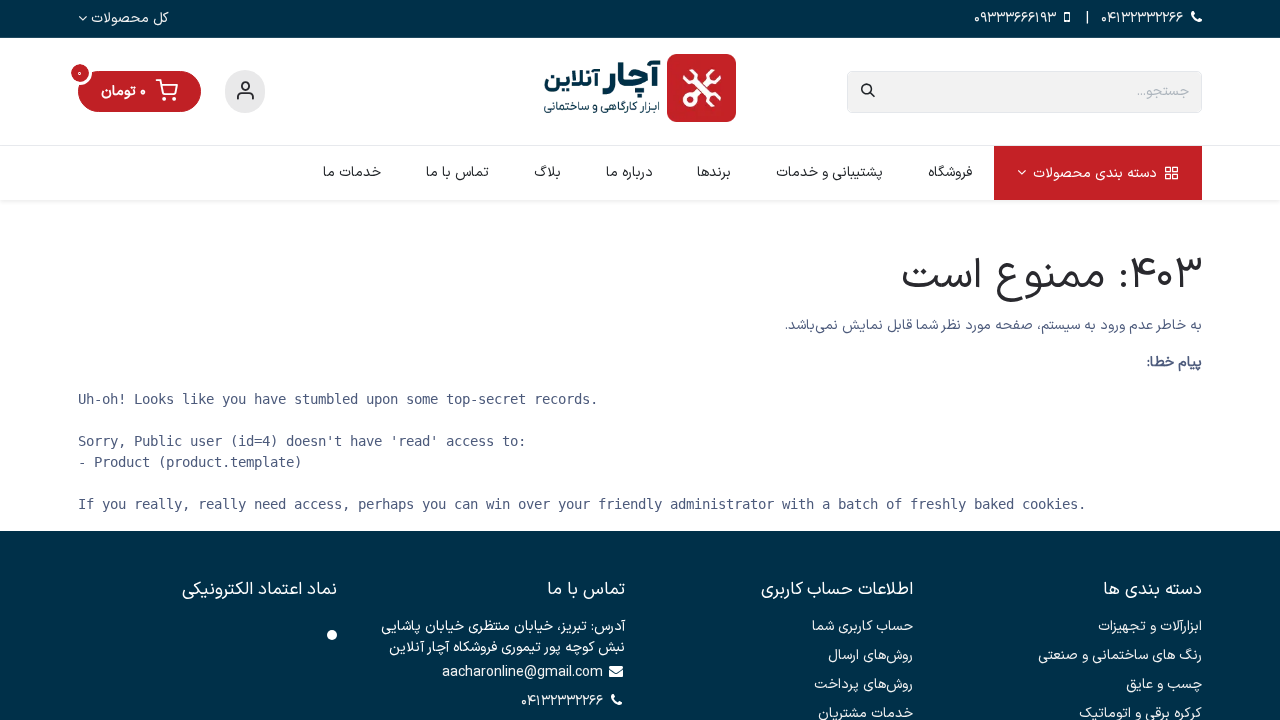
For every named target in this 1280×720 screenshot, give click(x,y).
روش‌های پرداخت (863, 684)
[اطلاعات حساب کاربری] (245, 92)
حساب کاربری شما (862, 626)
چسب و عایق (1164, 684)
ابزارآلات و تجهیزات (1150, 626)
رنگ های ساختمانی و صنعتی (1120, 655)
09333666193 (1015, 18)
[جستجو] (868, 92)
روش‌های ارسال (870, 655)
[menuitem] (1097, 173)
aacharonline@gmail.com (522, 672)
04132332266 (1142, 18)
